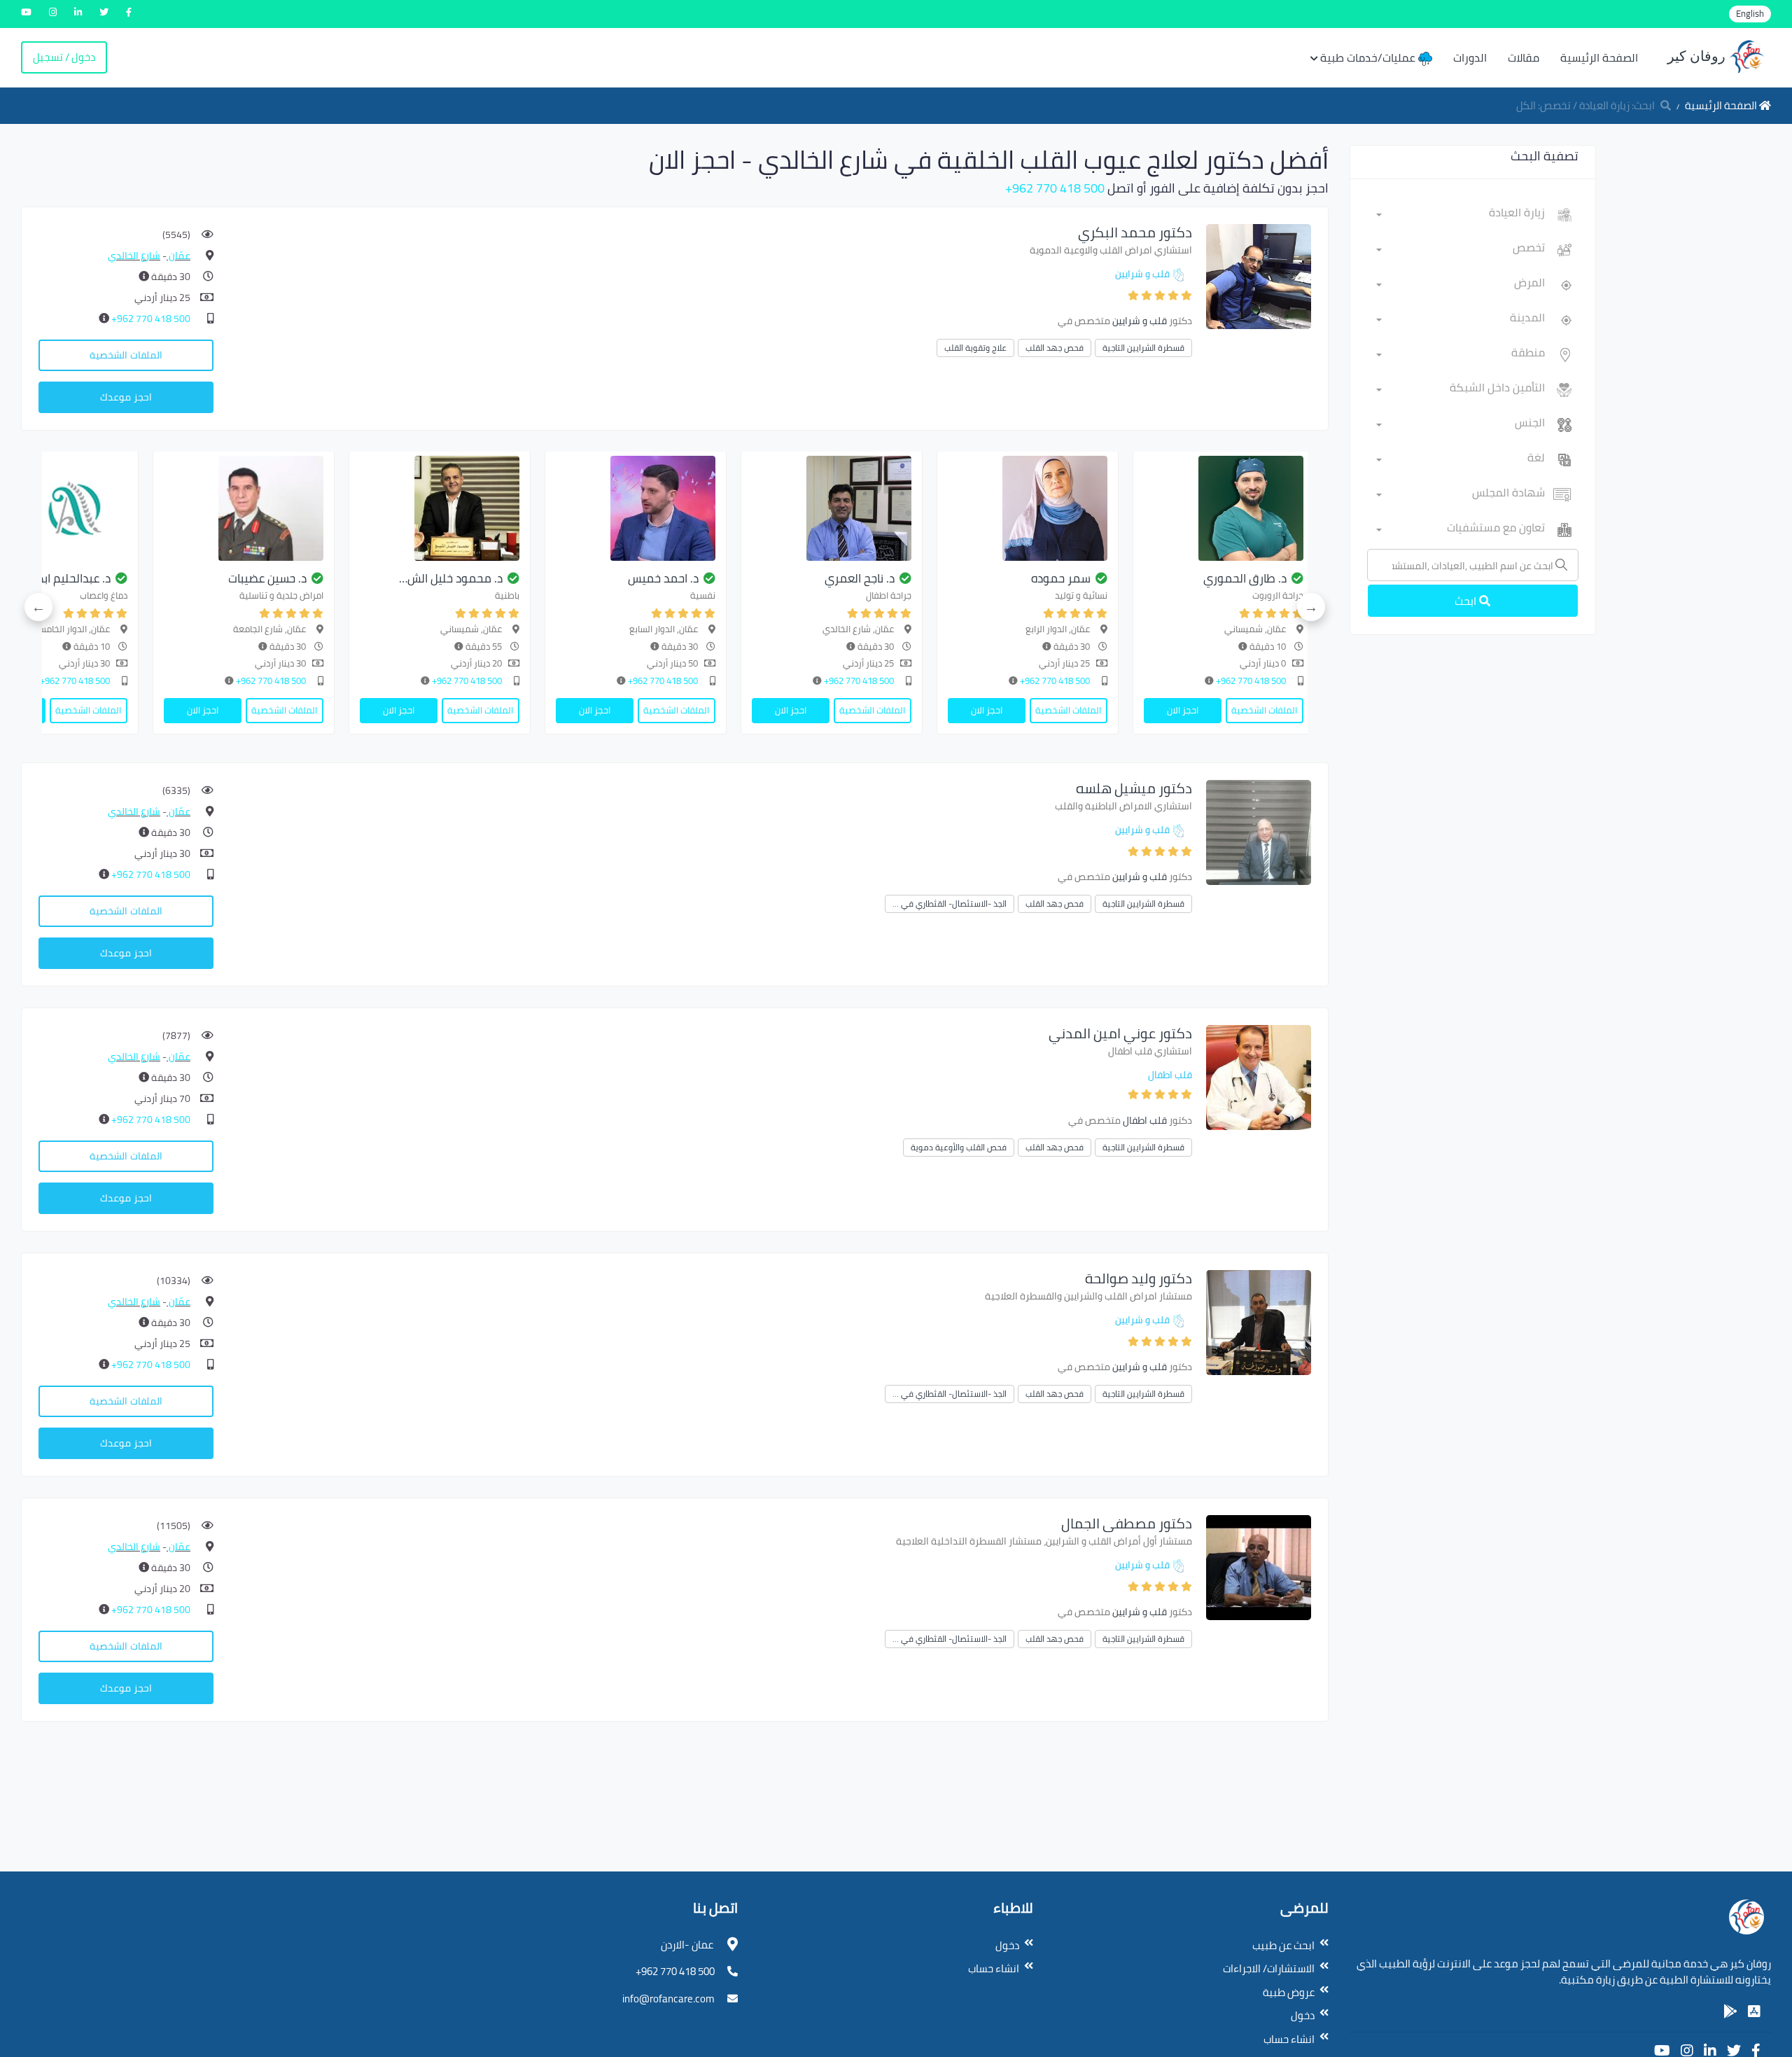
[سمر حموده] (1028, 508)
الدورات (1470, 57)
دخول (1303, 2015)
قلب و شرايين (1142, 274)
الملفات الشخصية (126, 355)
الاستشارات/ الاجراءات (1269, 1968)
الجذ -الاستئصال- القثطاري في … (950, 904)
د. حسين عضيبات (267, 578)
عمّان (178, 256)
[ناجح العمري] (832, 508)
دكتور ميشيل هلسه (1134, 788)
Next (38, 607)
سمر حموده (1061, 578)
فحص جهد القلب (1055, 348)
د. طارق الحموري (1245, 578)
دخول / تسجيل (64, 57)
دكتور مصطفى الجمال (1127, 1523)
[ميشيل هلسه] (1259, 831)
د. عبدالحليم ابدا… (69, 578)
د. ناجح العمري (860, 578)
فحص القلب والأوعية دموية (959, 1147)
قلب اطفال (1170, 1075)
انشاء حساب (1289, 2039)
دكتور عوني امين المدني (1120, 1033)
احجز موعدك (126, 397)
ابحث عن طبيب (1283, 1945)
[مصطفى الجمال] (1259, 1567)
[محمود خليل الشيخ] (440, 508)
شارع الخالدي (134, 256)
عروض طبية (1289, 1992)
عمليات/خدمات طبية (1369, 57)
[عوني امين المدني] (1259, 1076)
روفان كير (1698, 56)
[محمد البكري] (1259, 276)
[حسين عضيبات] (244, 508)
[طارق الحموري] (1224, 508)
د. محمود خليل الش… (451, 578)
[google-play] (1730, 2011)
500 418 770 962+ (1055, 188)
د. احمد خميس (663, 578)
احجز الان (1183, 710)
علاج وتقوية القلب (975, 348)
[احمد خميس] (636, 508)
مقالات (1524, 57)
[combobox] (1461, 215)
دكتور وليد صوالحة (1139, 1278)
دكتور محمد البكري (1135, 232)
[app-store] (1754, 2011)
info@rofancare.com (668, 1999)
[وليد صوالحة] (1259, 1322)
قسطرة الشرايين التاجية (1143, 348)
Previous (1311, 607)
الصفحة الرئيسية (1599, 57)
